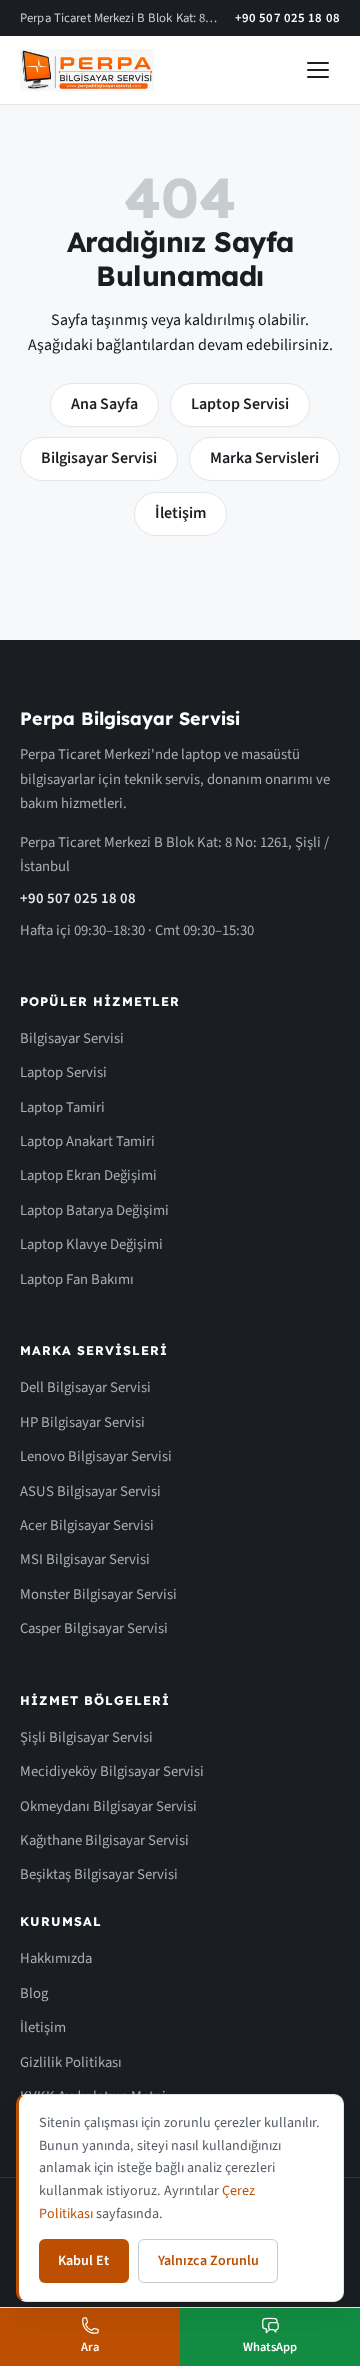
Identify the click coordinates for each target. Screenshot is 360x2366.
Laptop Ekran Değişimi (88, 1175)
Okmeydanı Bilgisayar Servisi (108, 1806)
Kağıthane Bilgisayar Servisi (104, 1840)
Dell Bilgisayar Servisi (85, 1387)
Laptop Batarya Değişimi (94, 1210)
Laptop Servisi (240, 404)
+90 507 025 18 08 (287, 18)
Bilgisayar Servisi (99, 458)
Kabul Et (83, 2261)
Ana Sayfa (104, 404)
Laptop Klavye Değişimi (91, 1244)
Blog (34, 1993)
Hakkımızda (56, 1958)
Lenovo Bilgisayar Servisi (96, 1456)
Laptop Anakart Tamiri (87, 1141)
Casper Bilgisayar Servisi (94, 1628)
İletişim (180, 513)
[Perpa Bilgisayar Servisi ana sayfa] (87, 70)
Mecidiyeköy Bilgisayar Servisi (112, 1771)
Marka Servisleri (264, 458)
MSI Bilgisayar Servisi (85, 1559)
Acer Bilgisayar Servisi (87, 1525)
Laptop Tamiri (62, 1107)
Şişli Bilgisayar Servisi (86, 1737)
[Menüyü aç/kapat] (318, 70)
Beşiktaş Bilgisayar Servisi (99, 1874)
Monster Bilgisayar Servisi (98, 1594)
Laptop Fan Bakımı (77, 1279)
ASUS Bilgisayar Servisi (90, 1491)
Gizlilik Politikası (71, 2062)
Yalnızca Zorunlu (208, 2261)
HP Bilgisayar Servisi (82, 1422)
